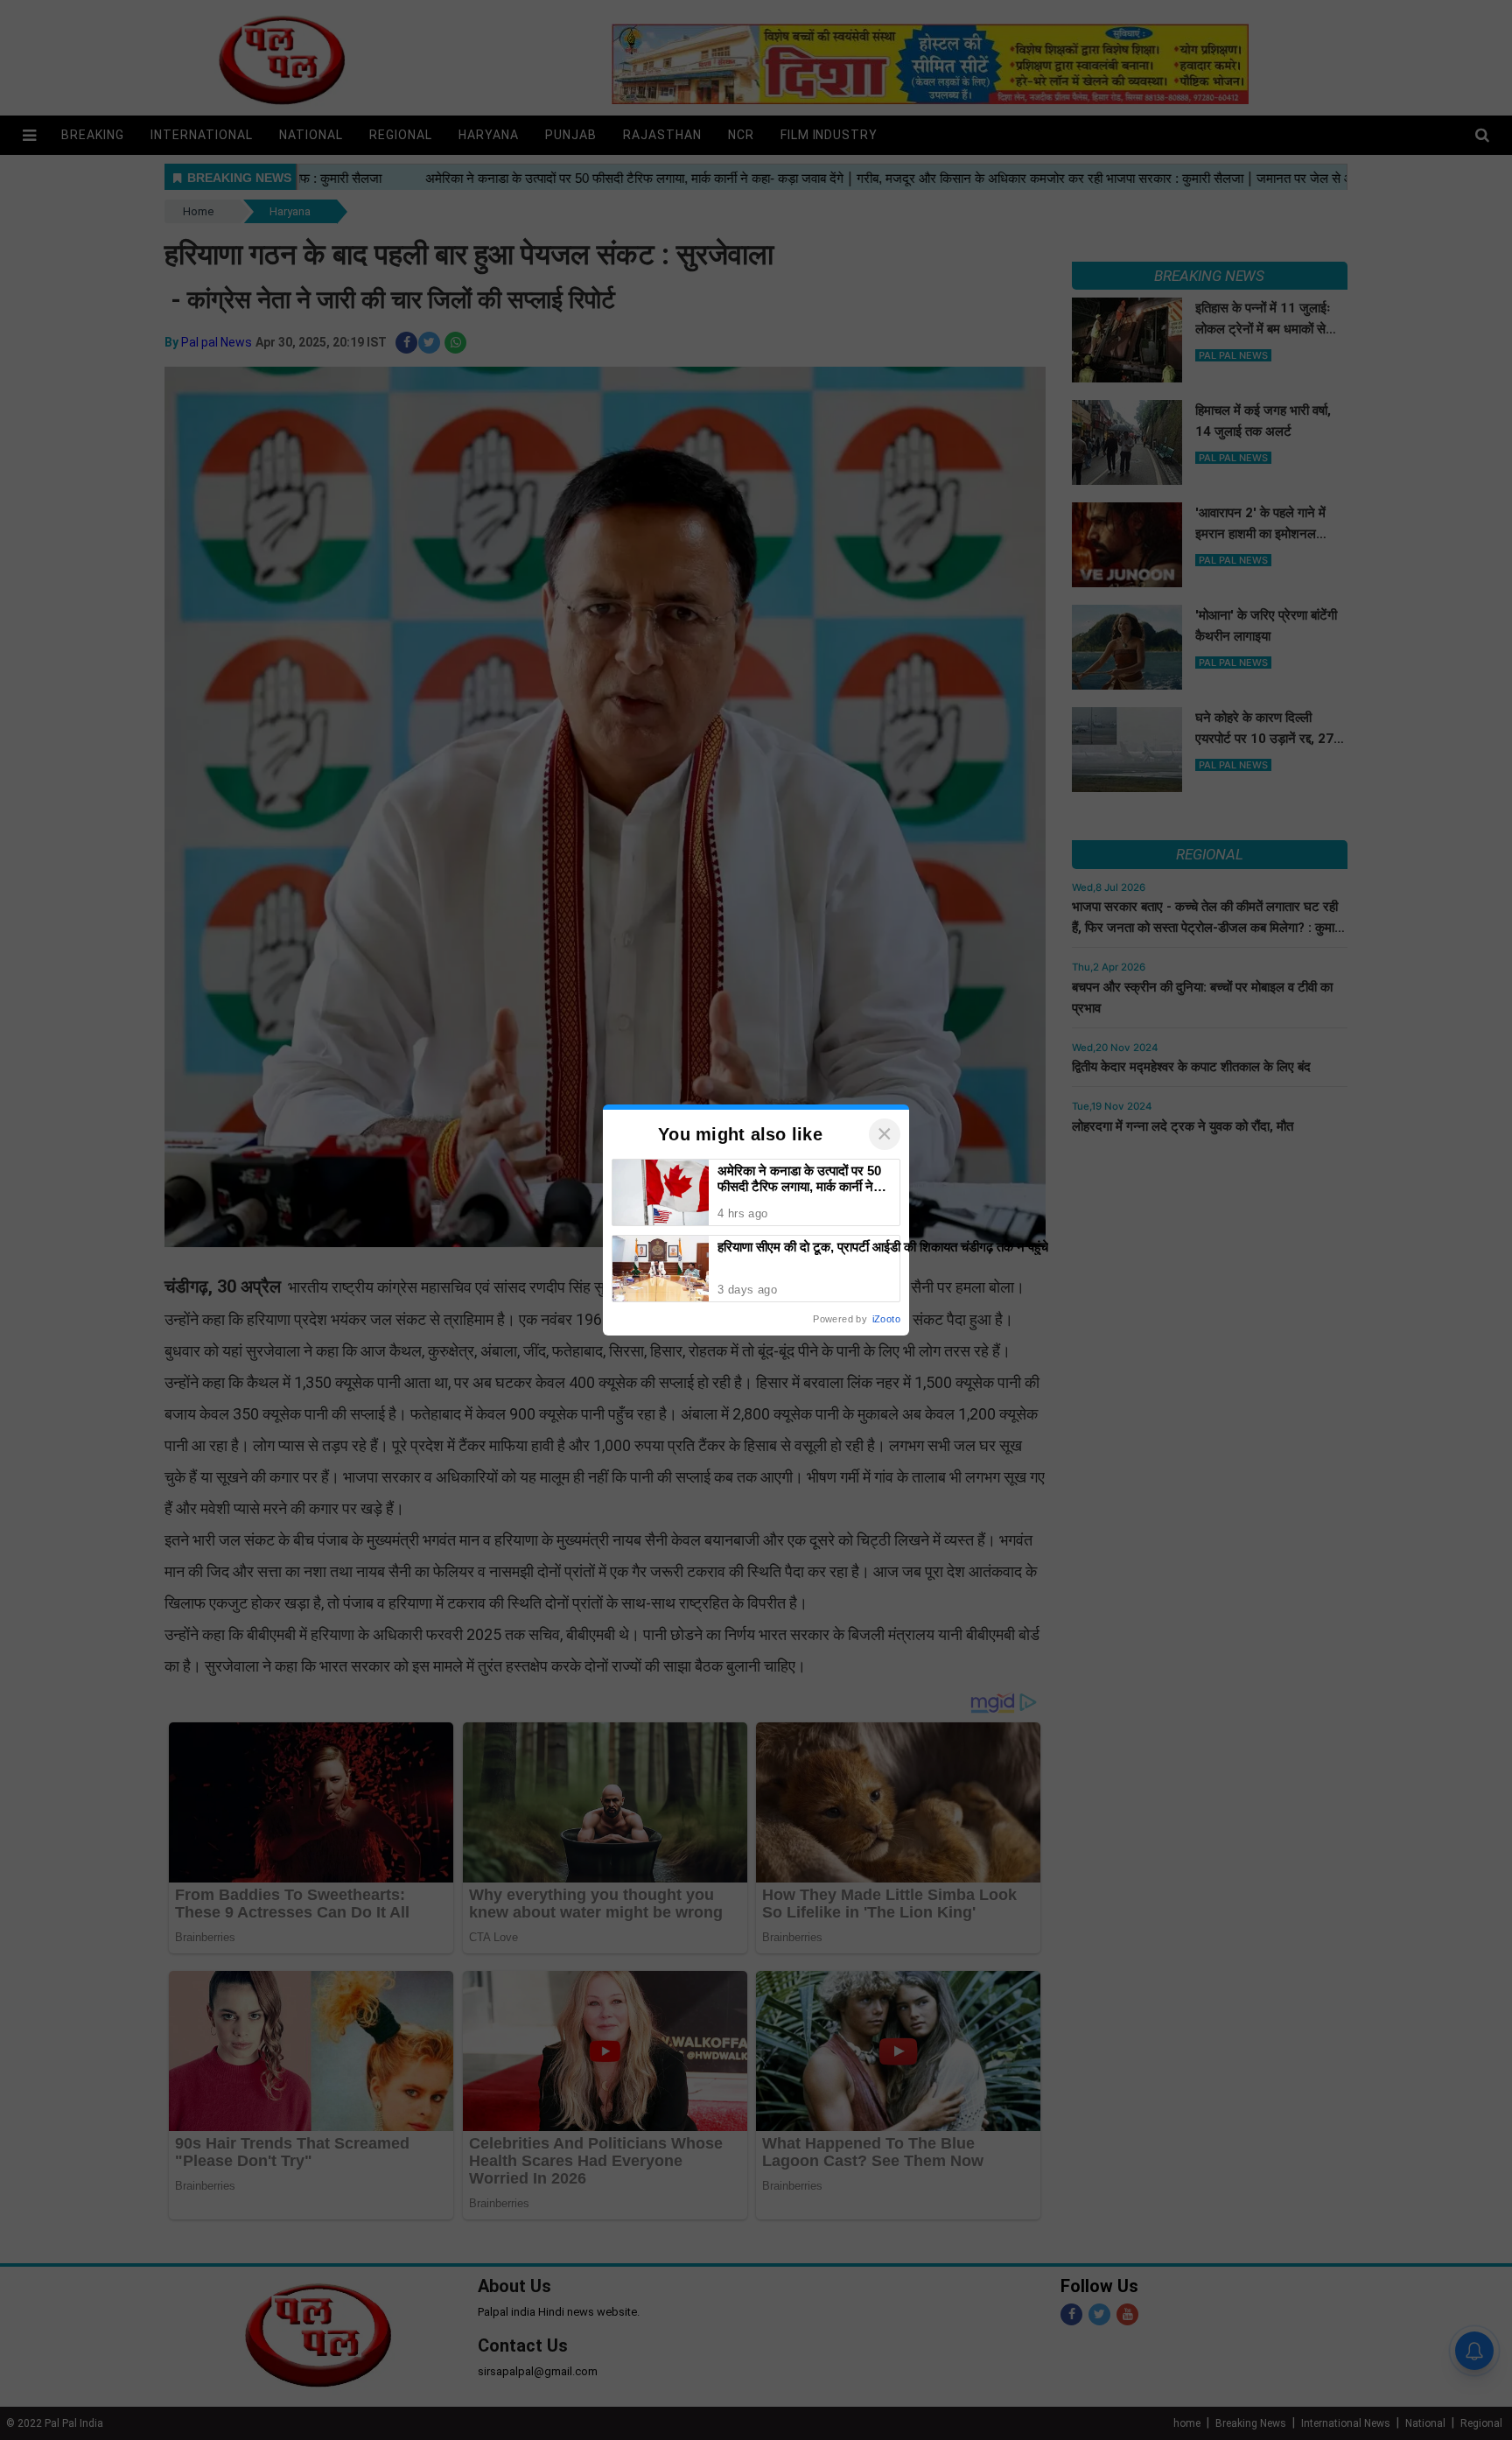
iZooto (886, 1319)
